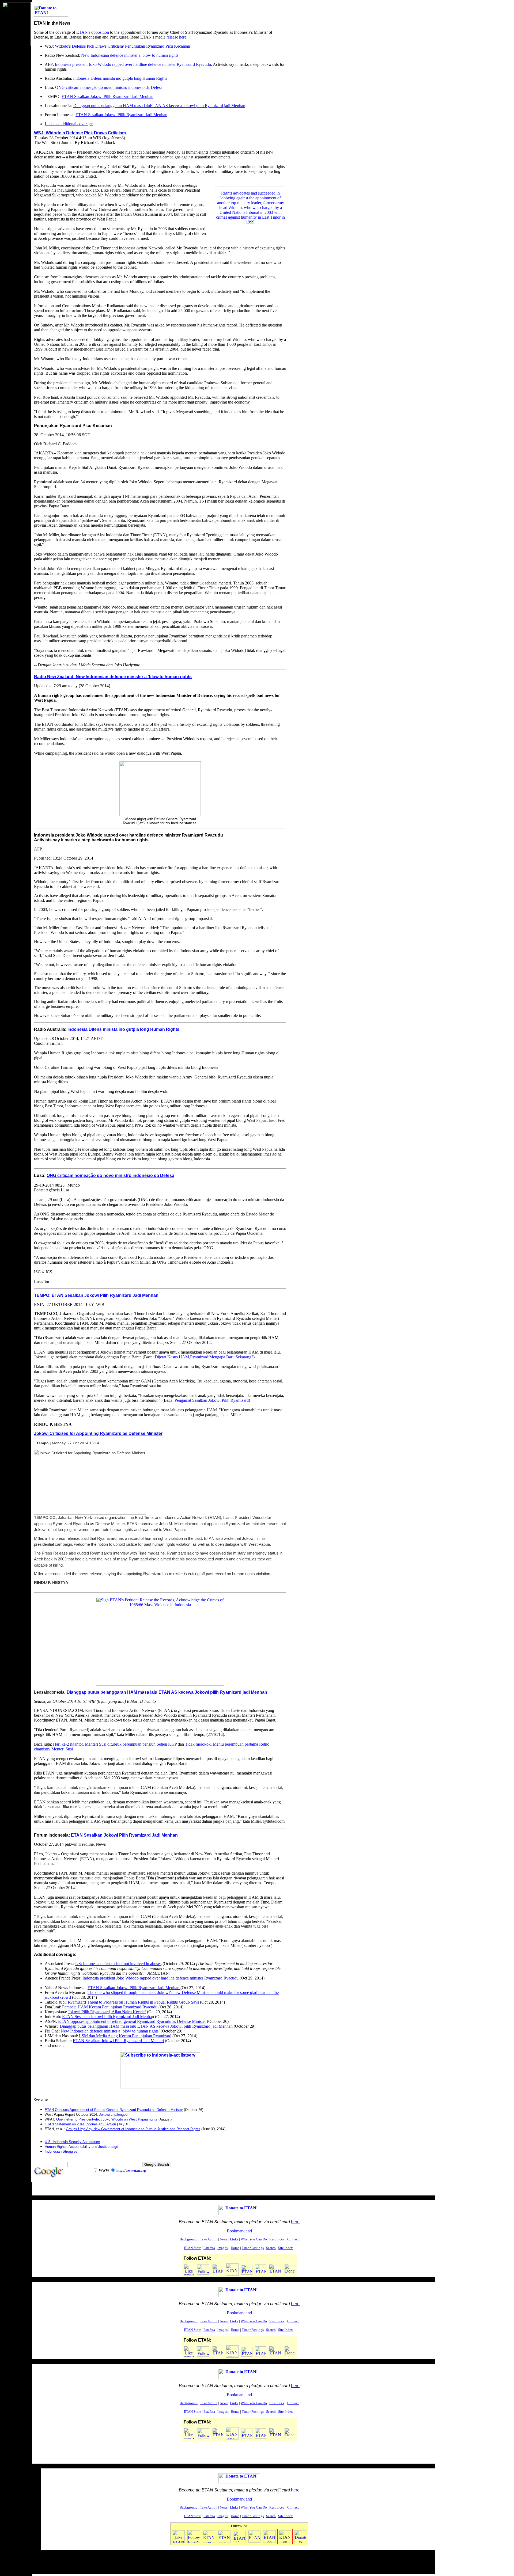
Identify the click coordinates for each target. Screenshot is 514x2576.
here (295, 2222)
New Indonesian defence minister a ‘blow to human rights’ (110, 2031)
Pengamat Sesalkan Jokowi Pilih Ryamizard (212, 1400)
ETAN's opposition (93, 32)
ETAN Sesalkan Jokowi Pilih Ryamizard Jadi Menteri (118, 2041)
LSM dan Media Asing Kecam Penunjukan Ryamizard (125, 2036)
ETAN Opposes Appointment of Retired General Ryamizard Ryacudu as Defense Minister (114, 2110)
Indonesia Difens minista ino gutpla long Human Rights (120, 78)
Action (209, 2239)
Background (189, 2239)
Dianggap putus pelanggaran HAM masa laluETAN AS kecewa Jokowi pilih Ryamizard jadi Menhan (159, 106)
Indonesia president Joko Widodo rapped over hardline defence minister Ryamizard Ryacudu (160, 1978)
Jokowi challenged (113, 2115)
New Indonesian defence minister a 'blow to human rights (130, 55)
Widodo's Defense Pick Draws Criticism (89, 46)
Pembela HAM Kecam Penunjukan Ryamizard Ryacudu (110, 2007)
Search (271, 2248)
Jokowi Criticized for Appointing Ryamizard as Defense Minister (98, 1433)
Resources (277, 2239)
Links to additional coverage (69, 124)
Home (235, 2248)
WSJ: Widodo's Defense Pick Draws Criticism (80, 133)
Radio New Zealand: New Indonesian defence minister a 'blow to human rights (113, 677)
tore (192, 2248)
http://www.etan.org (131, 2170)
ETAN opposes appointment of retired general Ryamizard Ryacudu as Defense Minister (132, 2021)
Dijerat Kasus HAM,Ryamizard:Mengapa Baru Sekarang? (204, 1357)
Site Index (286, 2248)
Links (234, 2239)
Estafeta (209, 2248)
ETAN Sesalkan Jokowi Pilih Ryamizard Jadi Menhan (107, 96)
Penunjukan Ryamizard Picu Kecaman (158, 46)
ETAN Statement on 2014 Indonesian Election (80, 2124)
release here (176, 37)
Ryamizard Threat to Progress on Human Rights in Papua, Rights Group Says (133, 2002)
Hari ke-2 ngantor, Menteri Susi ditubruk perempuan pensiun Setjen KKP (115, 1744)
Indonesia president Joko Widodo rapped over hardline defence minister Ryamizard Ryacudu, (133, 64)
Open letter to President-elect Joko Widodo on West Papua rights (107, 2119)
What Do (254, 2239)
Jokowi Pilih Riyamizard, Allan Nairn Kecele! (107, 2012)
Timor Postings (253, 2248)
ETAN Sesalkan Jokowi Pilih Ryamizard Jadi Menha (107, 2017)
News (224, 2239)
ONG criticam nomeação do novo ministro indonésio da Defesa (109, 87)
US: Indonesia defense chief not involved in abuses (118, 1964)
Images (222, 2248)
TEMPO (42, 1295)
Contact (293, 2239)
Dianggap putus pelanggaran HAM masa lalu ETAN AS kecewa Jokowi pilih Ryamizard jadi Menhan (167, 1692)
